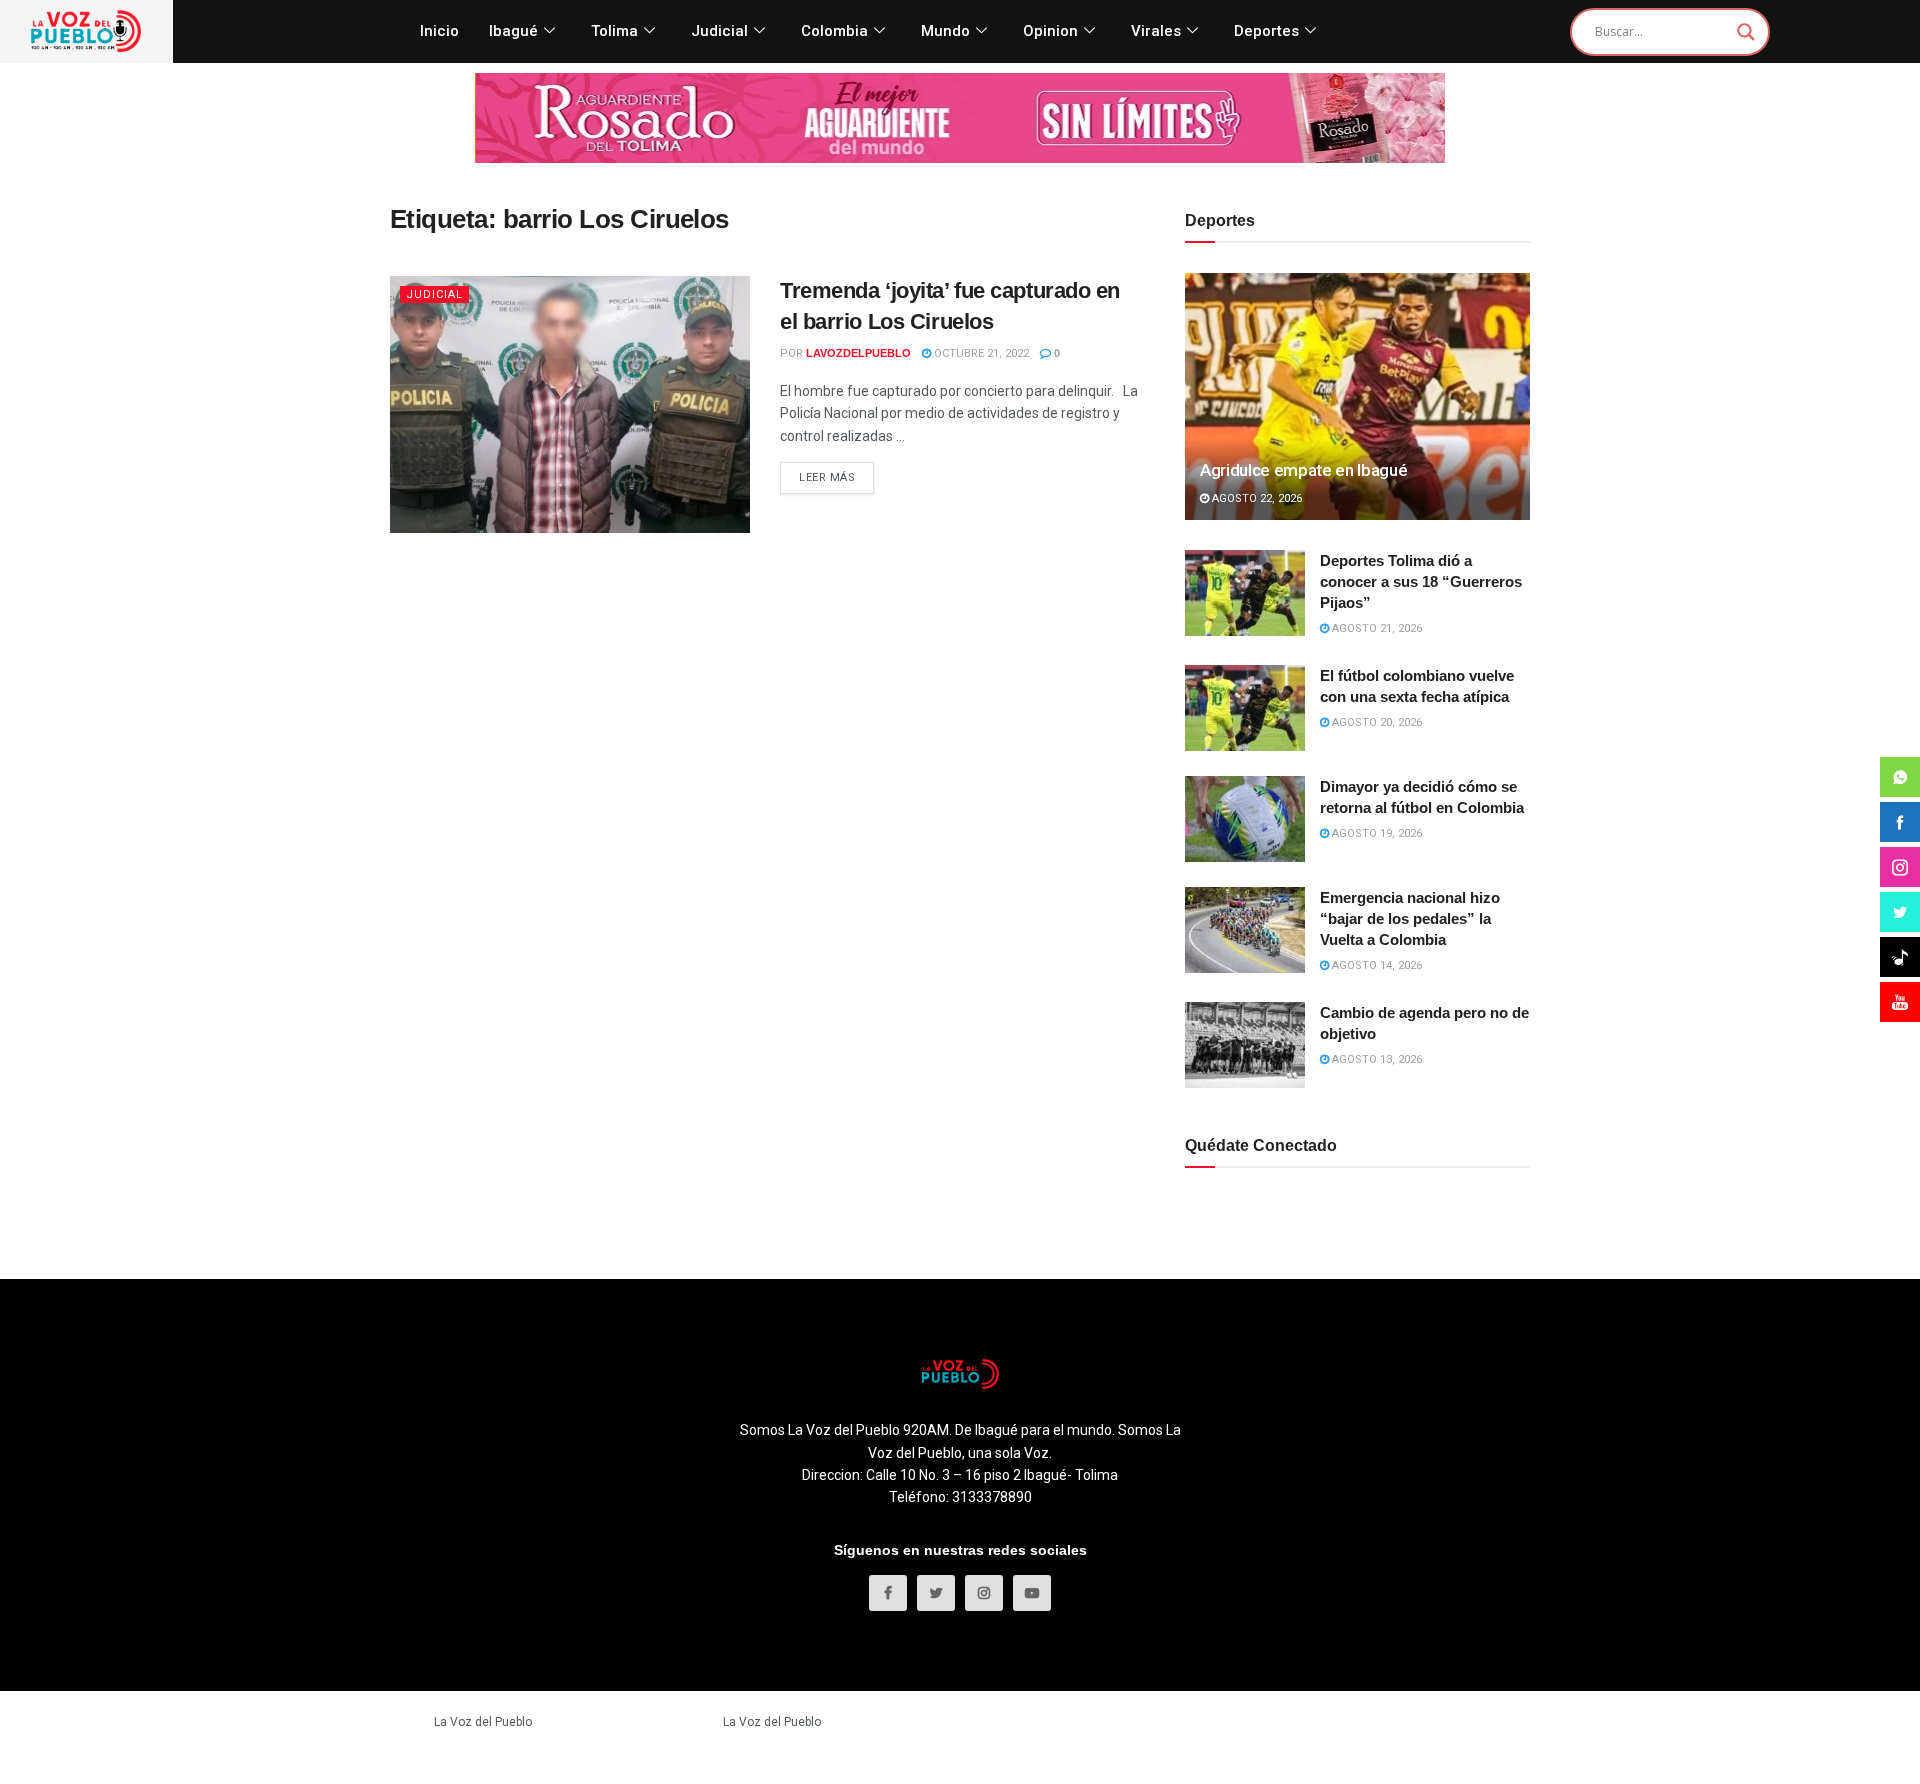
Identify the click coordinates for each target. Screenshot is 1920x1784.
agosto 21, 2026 (1375, 628)
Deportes (1266, 31)
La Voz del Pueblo (483, 1722)
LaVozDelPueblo (858, 353)
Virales (1156, 31)
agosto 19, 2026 (1375, 833)
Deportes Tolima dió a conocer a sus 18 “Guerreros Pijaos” (1421, 581)
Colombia (834, 31)
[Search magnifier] (1746, 32)
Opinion (1050, 31)
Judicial (719, 31)
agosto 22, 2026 (1255, 498)
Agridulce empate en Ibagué (1303, 470)
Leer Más (827, 477)
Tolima (614, 31)
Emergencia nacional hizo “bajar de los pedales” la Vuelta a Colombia (1410, 918)
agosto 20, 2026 (1375, 722)
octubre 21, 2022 (980, 353)
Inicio (439, 31)
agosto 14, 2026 (1375, 965)
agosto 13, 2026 (1375, 1059)
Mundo (945, 31)
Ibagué (513, 31)
